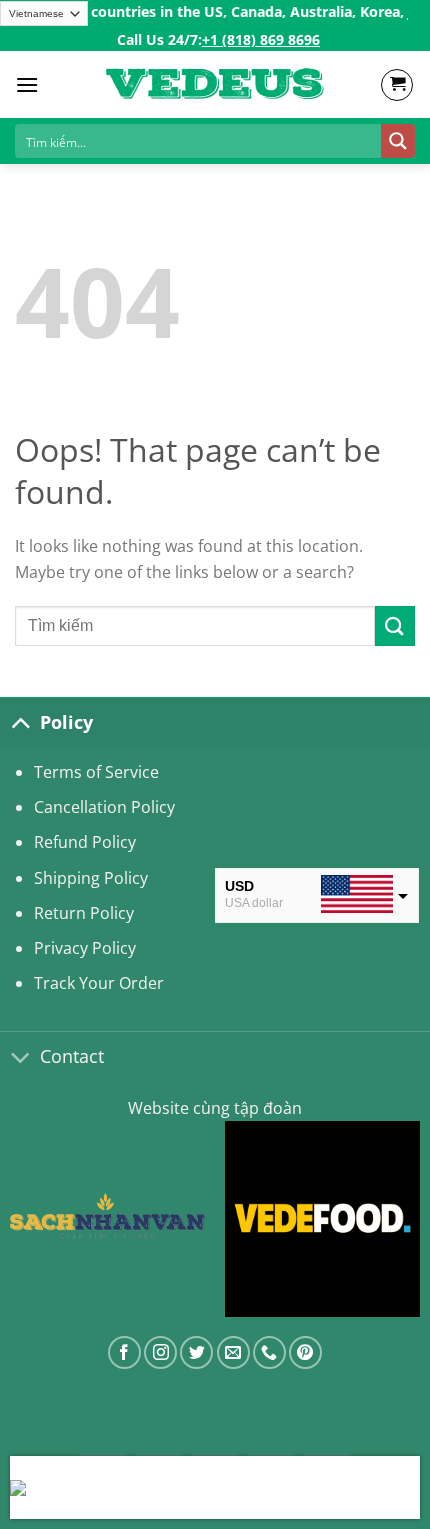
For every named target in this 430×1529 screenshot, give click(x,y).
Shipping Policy (91, 878)
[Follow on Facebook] (124, 1352)
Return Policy (84, 913)
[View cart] (397, 85)
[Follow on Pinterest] (305, 1352)
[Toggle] (20, 722)
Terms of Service (96, 772)
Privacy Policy (85, 948)
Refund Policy (85, 842)
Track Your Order (99, 983)
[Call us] (269, 1352)
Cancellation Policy (104, 807)
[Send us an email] (233, 1352)
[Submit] (395, 625)
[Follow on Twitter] (196, 1352)
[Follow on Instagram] (160, 1352)
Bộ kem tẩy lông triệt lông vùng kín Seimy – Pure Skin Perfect (241, 1489)
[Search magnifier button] (398, 141)
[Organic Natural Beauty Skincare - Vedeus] (215, 85)
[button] (27, 84)
